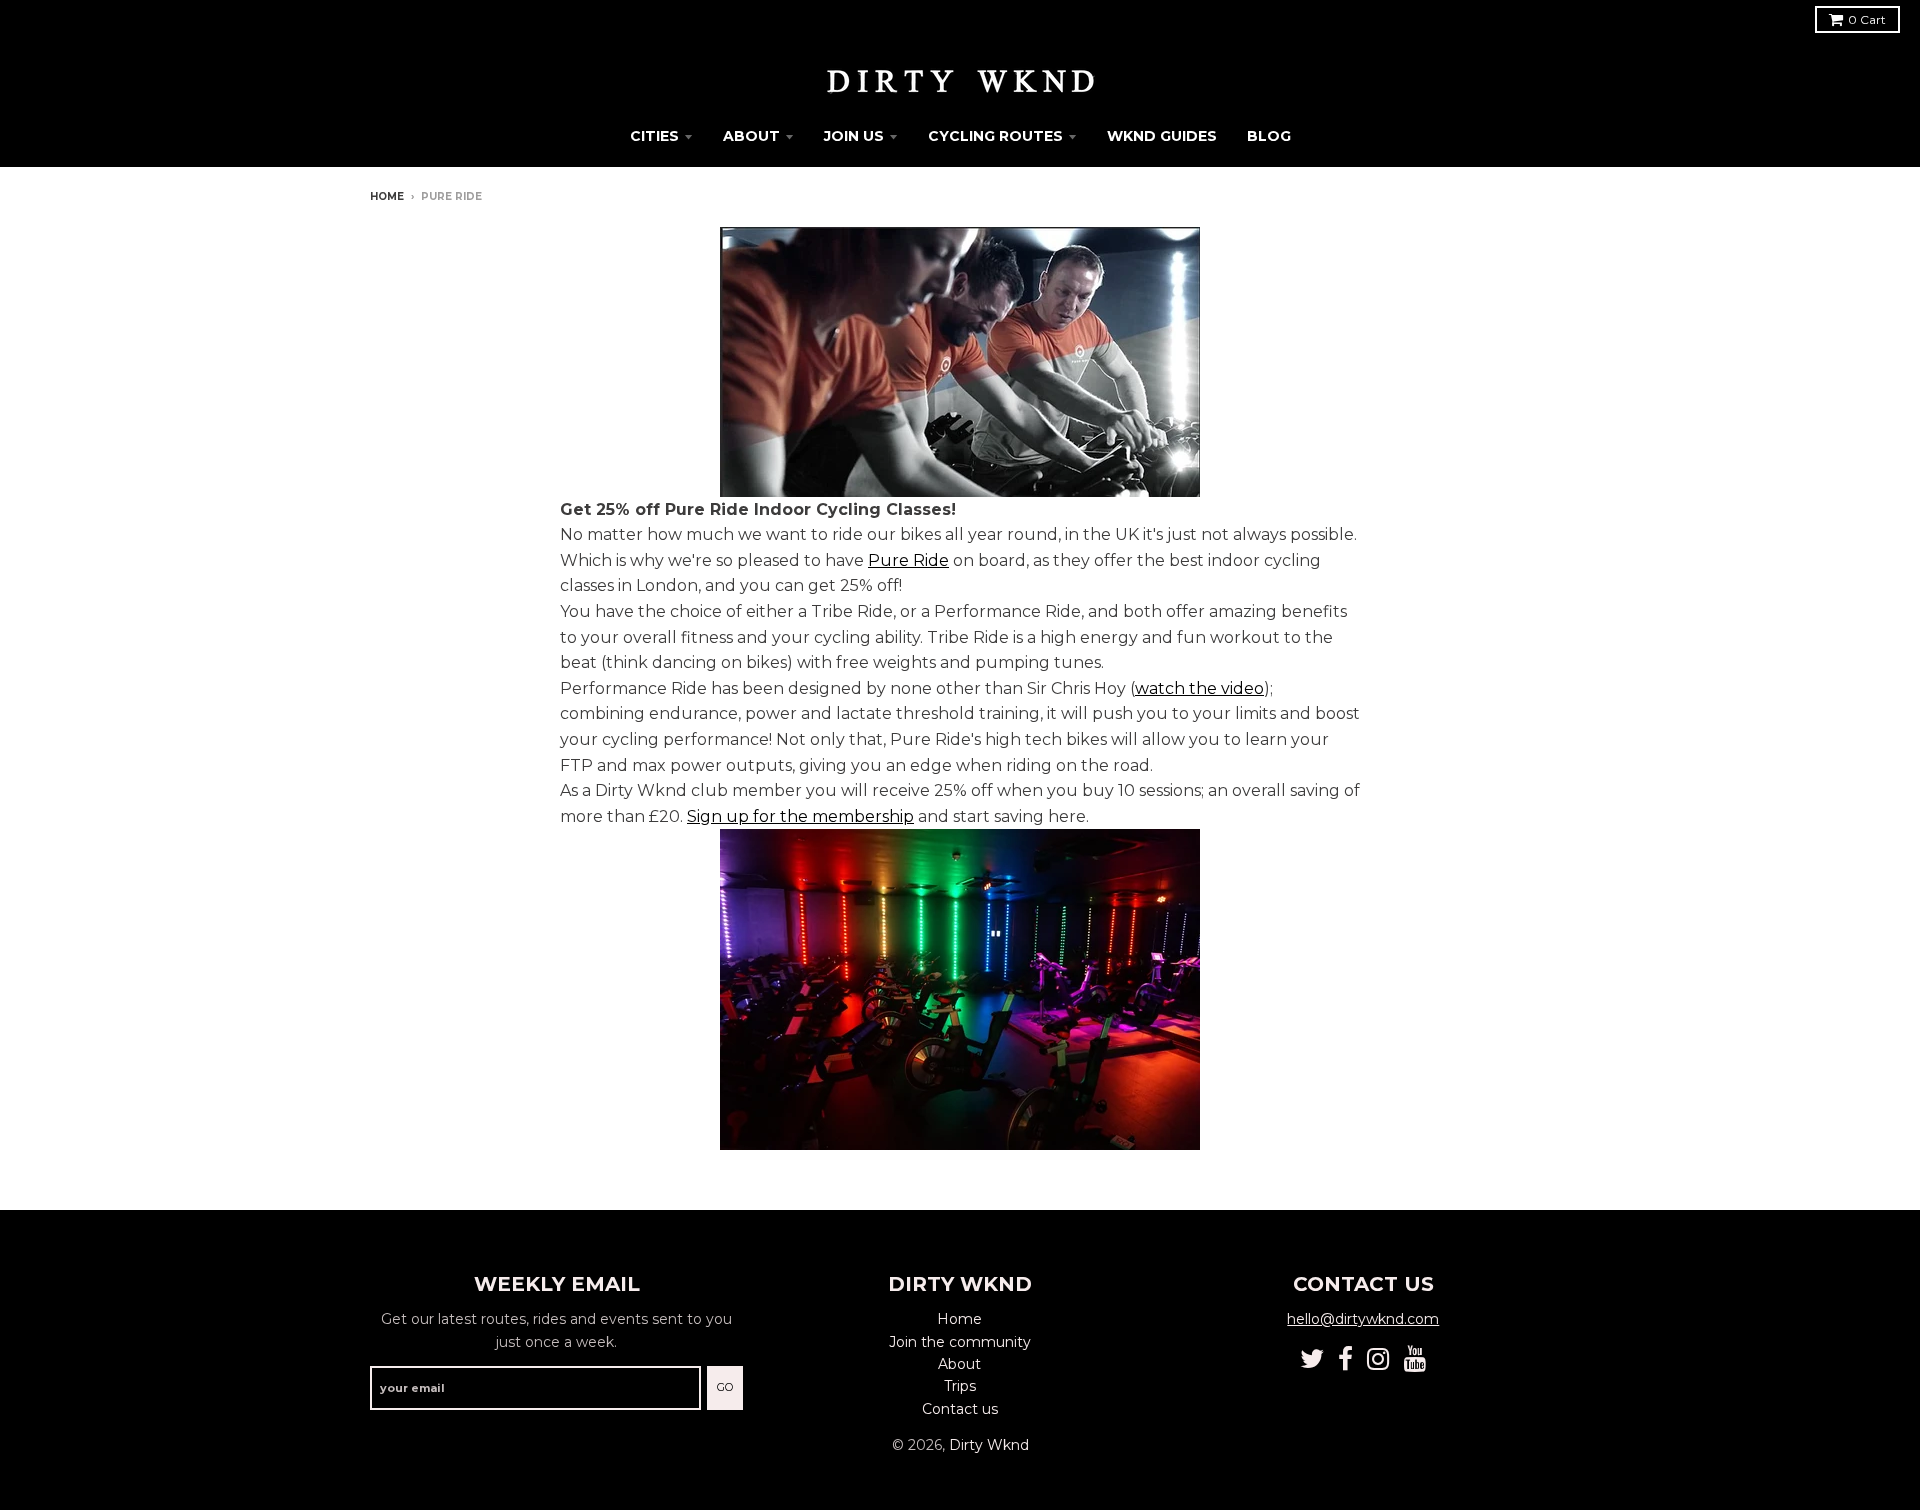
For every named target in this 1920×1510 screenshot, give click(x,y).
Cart (1867, 19)
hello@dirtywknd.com (1363, 1319)
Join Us (854, 136)
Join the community (960, 1342)
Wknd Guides (1162, 136)
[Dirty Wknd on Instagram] (1378, 1359)
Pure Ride (908, 560)
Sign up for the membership (800, 816)
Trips (960, 1386)
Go (725, 1387)
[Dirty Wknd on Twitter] (1312, 1359)
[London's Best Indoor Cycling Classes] (960, 362)
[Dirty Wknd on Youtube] (1415, 1359)
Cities (654, 136)
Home (387, 196)
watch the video (1199, 688)
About (751, 136)
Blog (1269, 136)
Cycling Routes (995, 136)
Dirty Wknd (989, 1445)
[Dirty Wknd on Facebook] (1345, 1359)
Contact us (960, 1409)
